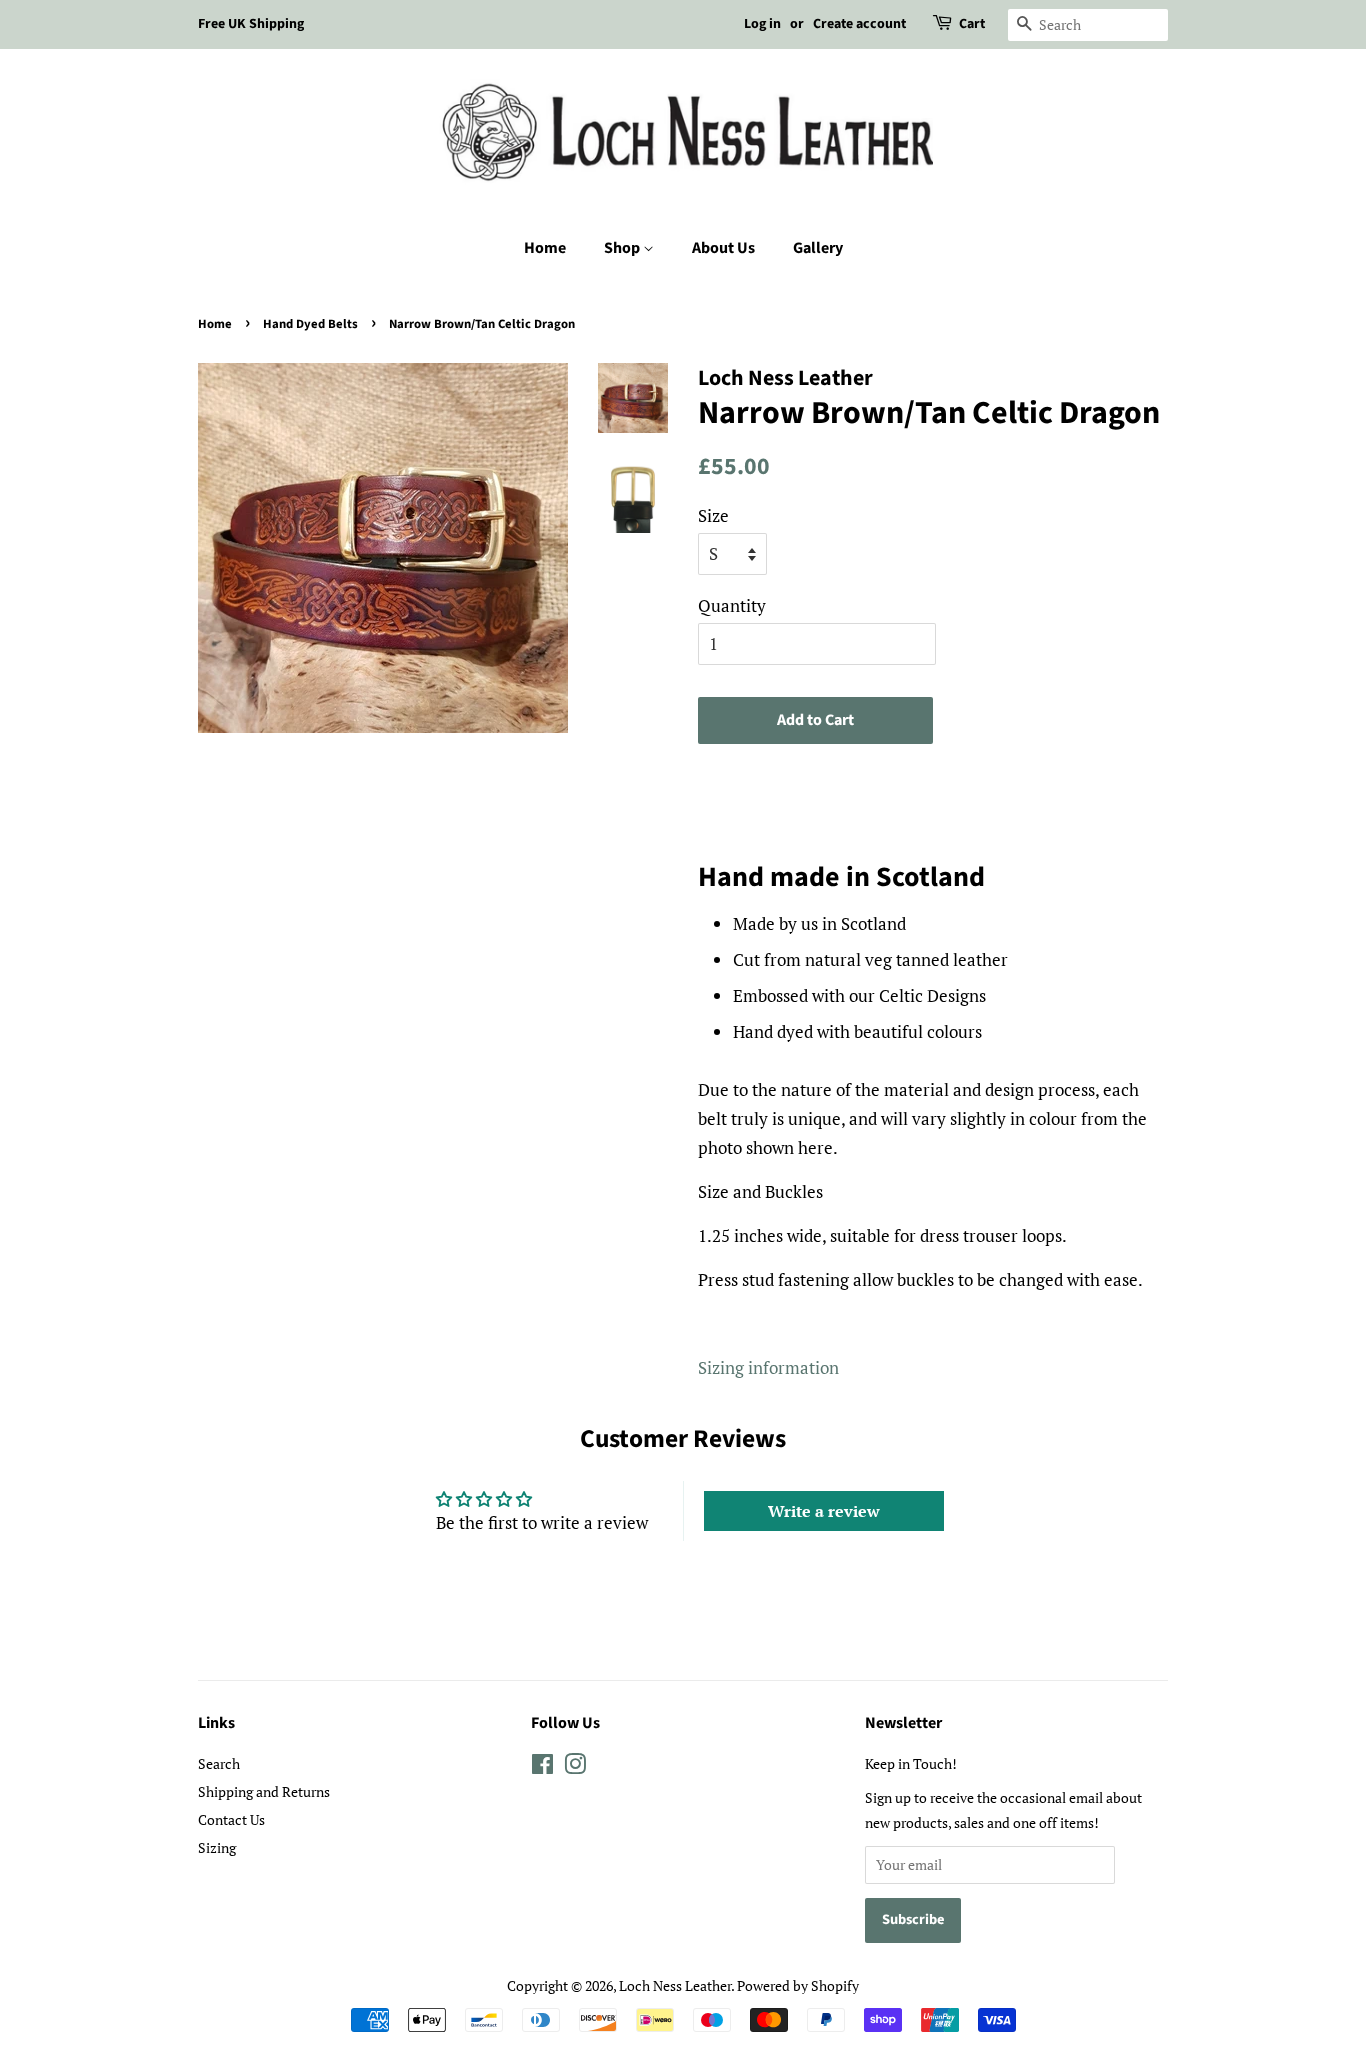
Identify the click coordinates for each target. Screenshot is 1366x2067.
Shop (623, 248)
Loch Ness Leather (675, 1985)
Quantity (732, 605)
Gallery (818, 248)
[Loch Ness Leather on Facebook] (542, 1767)
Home (545, 248)
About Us (723, 248)
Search (219, 1763)
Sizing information (768, 1367)
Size (713, 515)
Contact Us (231, 1819)
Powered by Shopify (798, 1985)
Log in (762, 24)
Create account (859, 24)
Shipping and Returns (264, 1791)
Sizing (217, 1847)
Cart (972, 24)
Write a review (824, 1511)
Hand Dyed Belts (310, 324)
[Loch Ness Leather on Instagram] (575, 1767)
